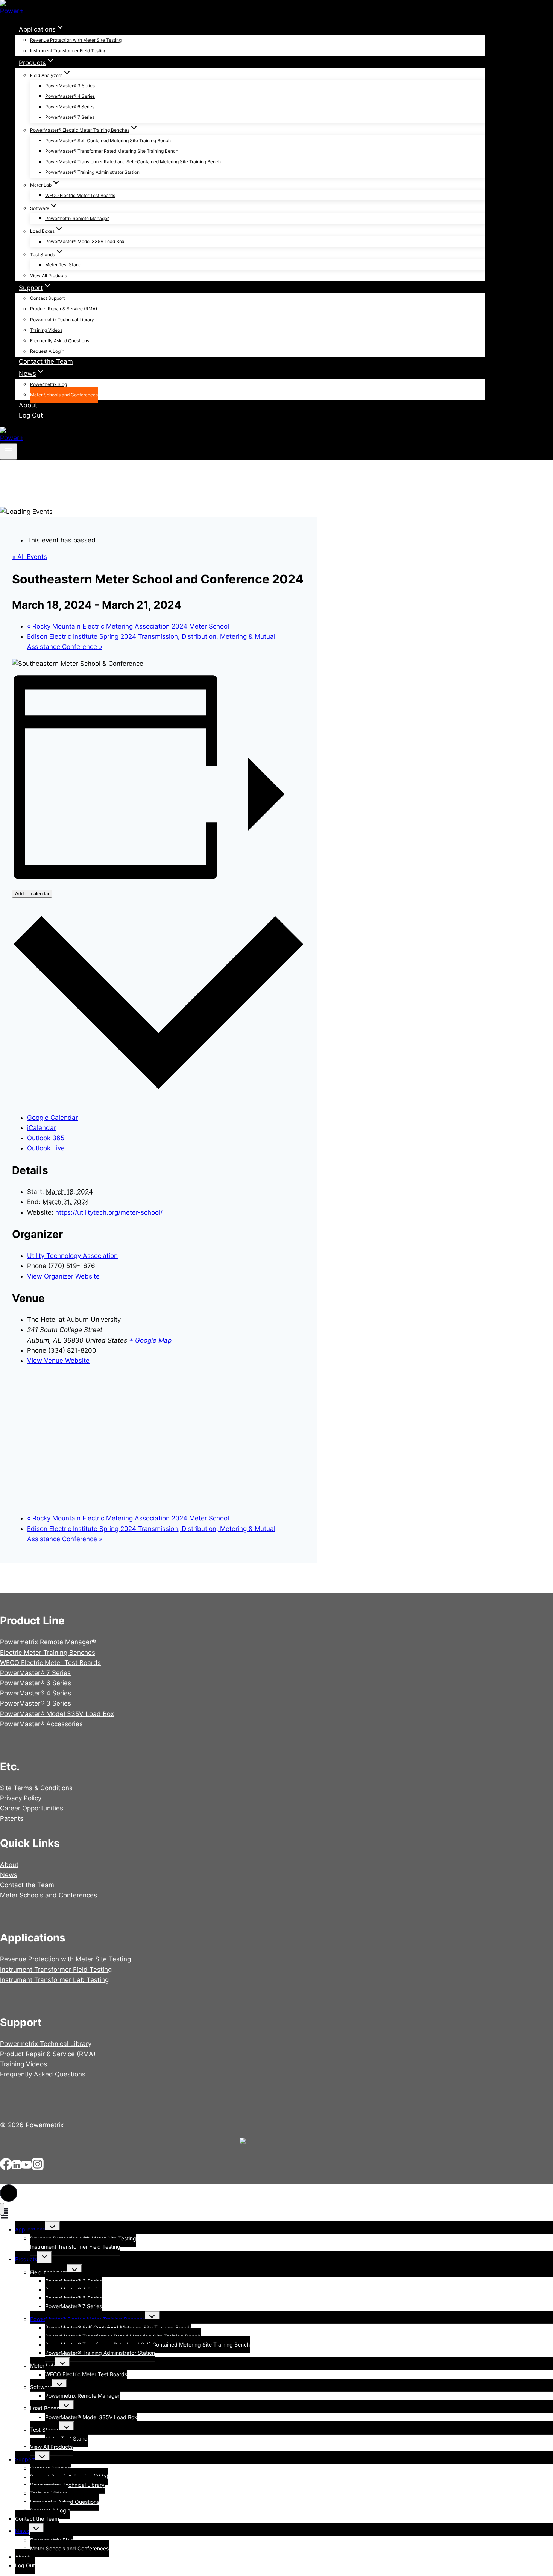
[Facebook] (6, 2168)
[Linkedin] (17, 2168)
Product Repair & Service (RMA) (64, 309)
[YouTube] (26, 2168)
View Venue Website (58, 1361)
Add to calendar (32, 894)
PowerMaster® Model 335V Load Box (85, 242)
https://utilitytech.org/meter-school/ (109, 1212)
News (9, 1875)
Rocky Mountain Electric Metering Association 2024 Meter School (128, 626)
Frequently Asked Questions (60, 341)
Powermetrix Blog (49, 384)
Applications (30, 2229)
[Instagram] (38, 2168)
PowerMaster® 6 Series (70, 107)
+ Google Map (150, 1340)
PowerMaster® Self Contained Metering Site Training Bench (108, 140)
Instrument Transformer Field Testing (68, 51)
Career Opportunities (32, 1808)
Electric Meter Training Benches (48, 1653)
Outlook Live (46, 1148)
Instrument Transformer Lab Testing (54, 1980)
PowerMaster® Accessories (41, 1724)
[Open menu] (8, 451)
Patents (12, 1818)
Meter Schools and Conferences (64, 395)
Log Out (31, 415)
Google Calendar (52, 1118)
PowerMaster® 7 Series (70, 118)
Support (25, 2459)
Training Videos (46, 330)
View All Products (49, 276)
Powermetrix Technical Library (62, 320)
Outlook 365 (46, 1138)
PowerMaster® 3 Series (70, 86)
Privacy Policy (21, 1798)
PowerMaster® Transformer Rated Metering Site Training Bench (112, 151)
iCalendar (42, 1128)
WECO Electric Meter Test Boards (80, 195)
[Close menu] (2, 2209)
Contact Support (47, 298)
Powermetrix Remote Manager (77, 218)
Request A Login (47, 352)
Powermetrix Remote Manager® (48, 1642)
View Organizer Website (63, 1276)
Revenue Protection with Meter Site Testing (76, 40)
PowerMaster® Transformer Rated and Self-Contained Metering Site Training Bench (133, 162)
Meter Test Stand (63, 265)
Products (26, 2259)
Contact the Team (46, 361)
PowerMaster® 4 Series (70, 96)
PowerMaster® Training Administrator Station (92, 172)
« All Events (30, 557)
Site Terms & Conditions (36, 1788)
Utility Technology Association (72, 1256)
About (28, 405)
